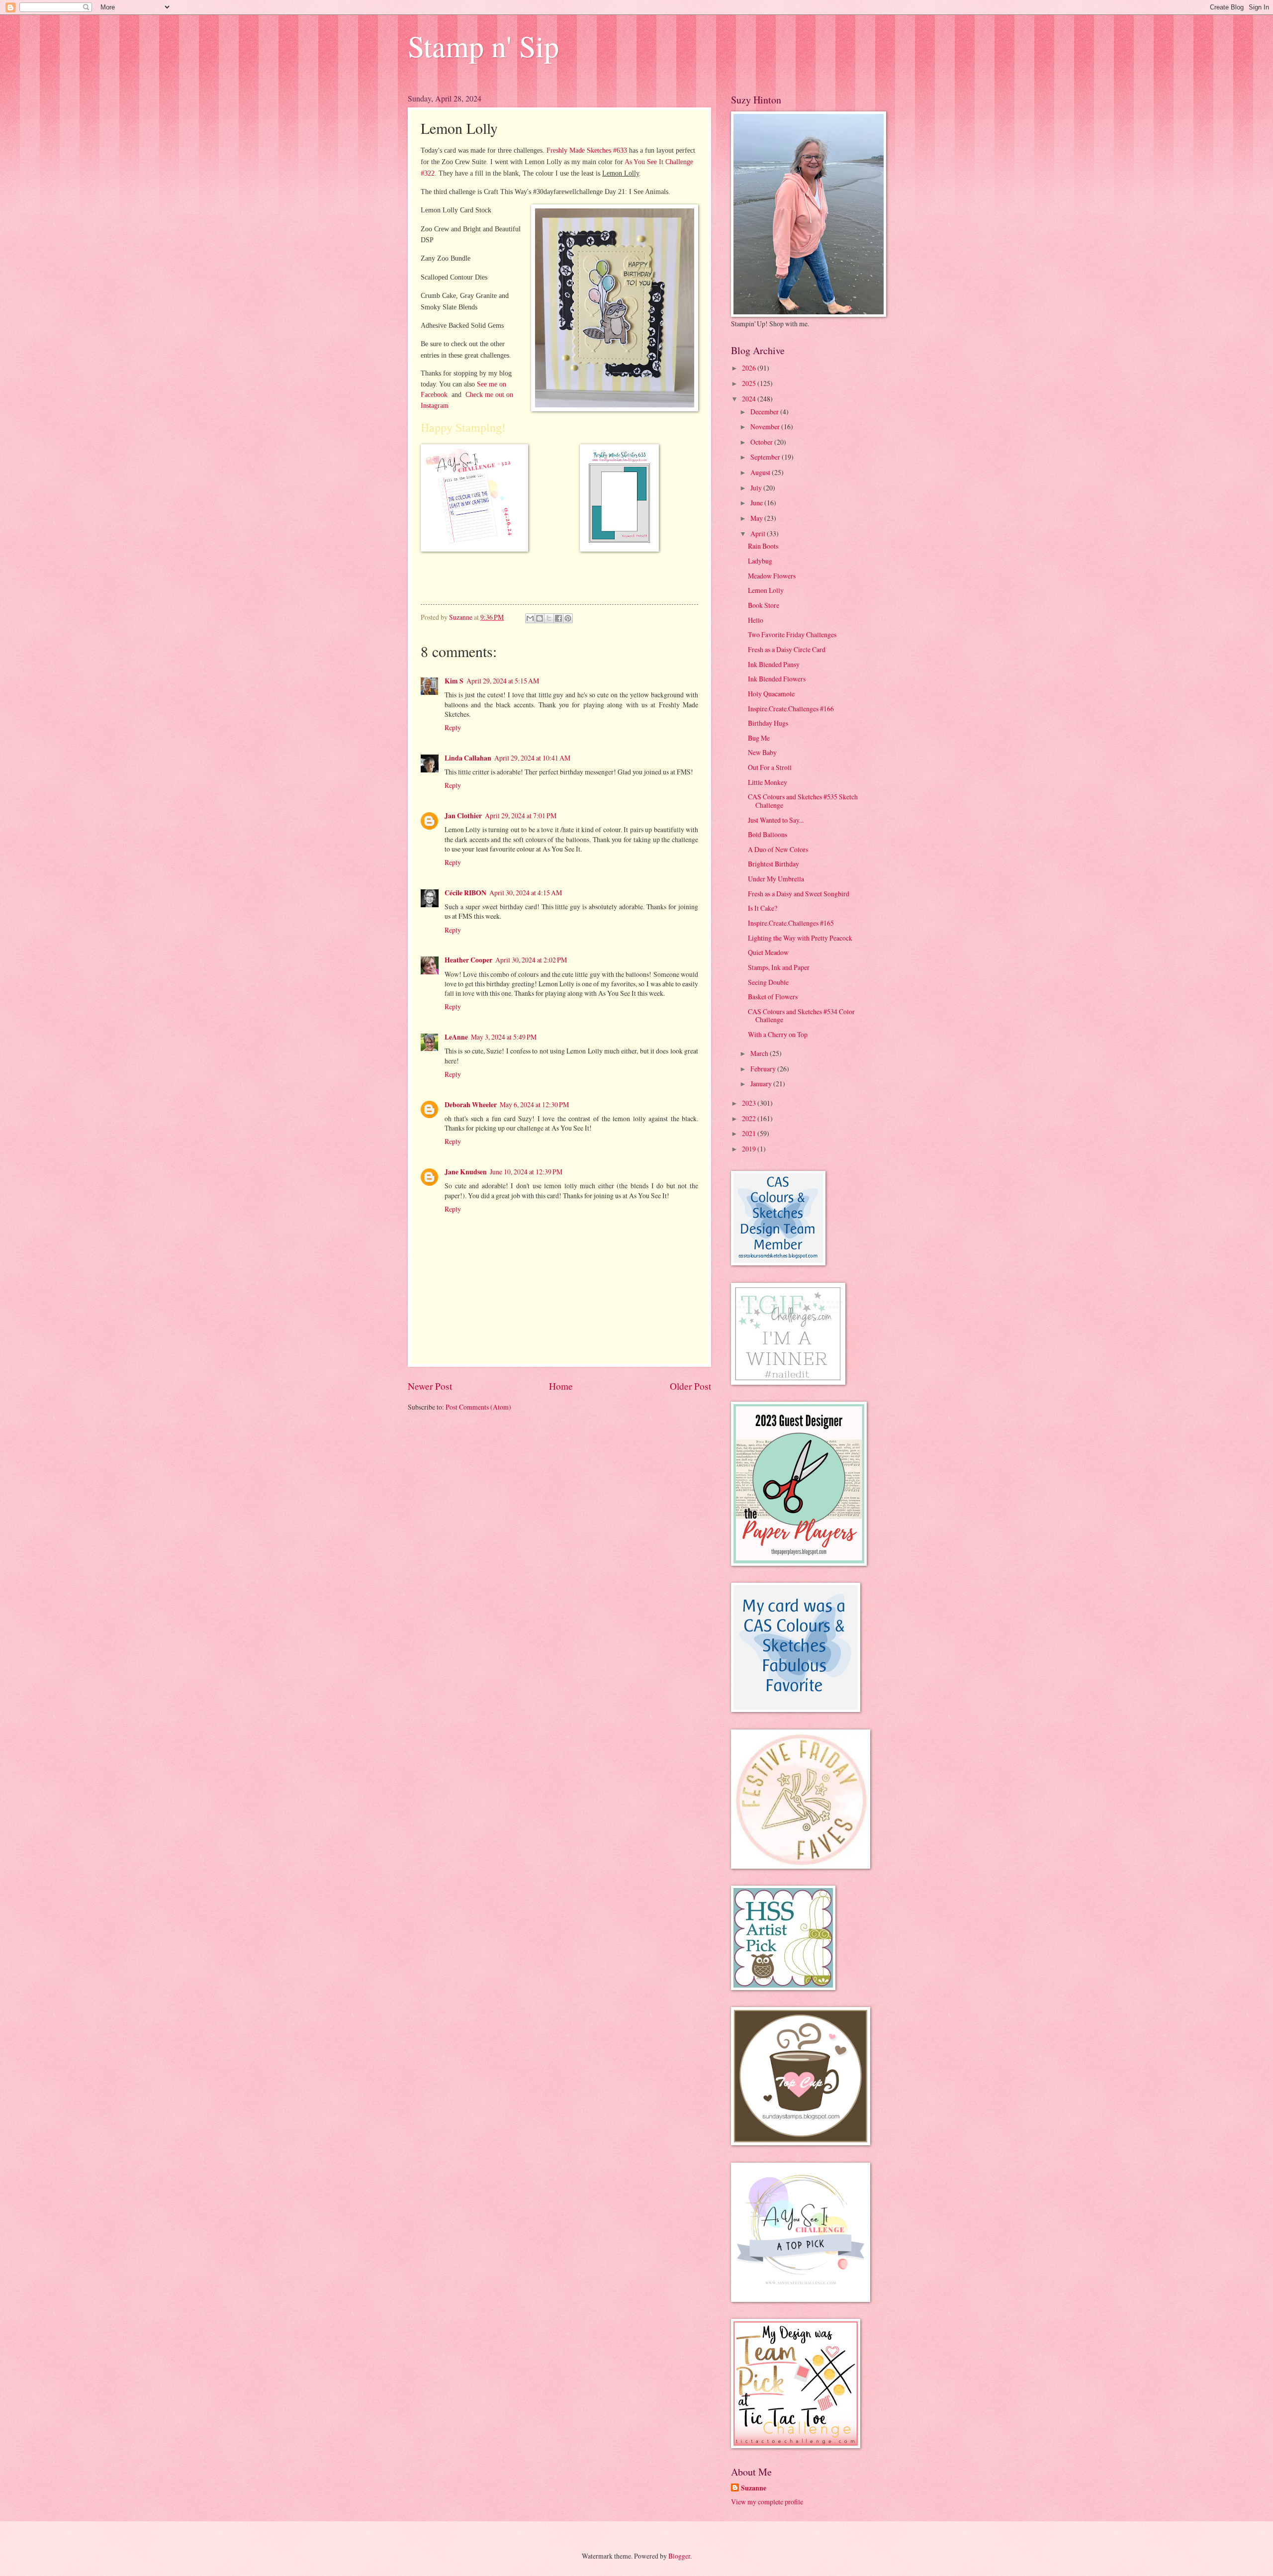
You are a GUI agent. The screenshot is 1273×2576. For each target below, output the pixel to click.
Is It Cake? (763, 908)
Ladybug (760, 561)
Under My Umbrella (776, 879)
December (765, 412)
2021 (750, 1133)
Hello (756, 620)
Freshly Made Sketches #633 (587, 150)
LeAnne (456, 1037)
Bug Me (759, 738)
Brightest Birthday (773, 864)
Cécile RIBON (465, 893)
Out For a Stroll (770, 767)
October (762, 442)
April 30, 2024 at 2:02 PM (531, 960)
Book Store (764, 605)
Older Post (690, 1386)
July (757, 488)
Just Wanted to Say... (776, 820)
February (764, 1069)
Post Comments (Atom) (478, 1407)
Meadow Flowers (772, 576)
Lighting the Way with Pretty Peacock (800, 938)
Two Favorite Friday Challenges (792, 634)
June (757, 503)
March (760, 1053)
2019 (750, 1149)
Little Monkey (768, 782)
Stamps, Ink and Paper (779, 967)
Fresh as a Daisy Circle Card (787, 649)
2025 (750, 383)
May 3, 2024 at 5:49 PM (504, 1037)
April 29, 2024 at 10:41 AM (532, 758)
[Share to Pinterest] (568, 618)
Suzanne (754, 2488)
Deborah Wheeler (471, 1105)
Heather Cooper (468, 960)
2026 (750, 368)
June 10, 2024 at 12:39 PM (526, 1172)
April (759, 533)
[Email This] (530, 618)
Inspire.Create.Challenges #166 (791, 709)
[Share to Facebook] (558, 618)
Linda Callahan (468, 758)
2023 (750, 1103)
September (766, 457)
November (766, 427)
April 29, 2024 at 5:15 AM (503, 681)
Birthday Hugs (768, 723)
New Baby (762, 752)
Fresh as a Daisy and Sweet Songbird (799, 894)
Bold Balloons (768, 834)
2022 (750, 1118)
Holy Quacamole (771, 694)
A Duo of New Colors (778, 849)
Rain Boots (763, 546)
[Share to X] (549, 618)
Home (561, 1386)
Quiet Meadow (768, 952)
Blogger (679, 2556)
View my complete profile (767, 2502)
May (757, 518)
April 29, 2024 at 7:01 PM (521, 815)
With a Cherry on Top (778, 1034)
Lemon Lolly (766, 590)
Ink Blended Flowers (777, 679)
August (761, 472)
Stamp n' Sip (483, 46)
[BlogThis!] (540, 618)
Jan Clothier (463, 816)
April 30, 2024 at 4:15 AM (526, 893)
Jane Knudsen (466, 1172)
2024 (750, 399)
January (762, 1084)
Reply (453, 727)
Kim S (454, 681)
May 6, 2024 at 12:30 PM (534, 1104)
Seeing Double (768, 982)
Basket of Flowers (773, 997)
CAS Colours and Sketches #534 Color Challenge (801, 1016)
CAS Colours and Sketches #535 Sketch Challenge (803, 801)
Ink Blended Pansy (774, 664)
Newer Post (430, 1386)
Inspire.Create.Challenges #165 (791, 923)
